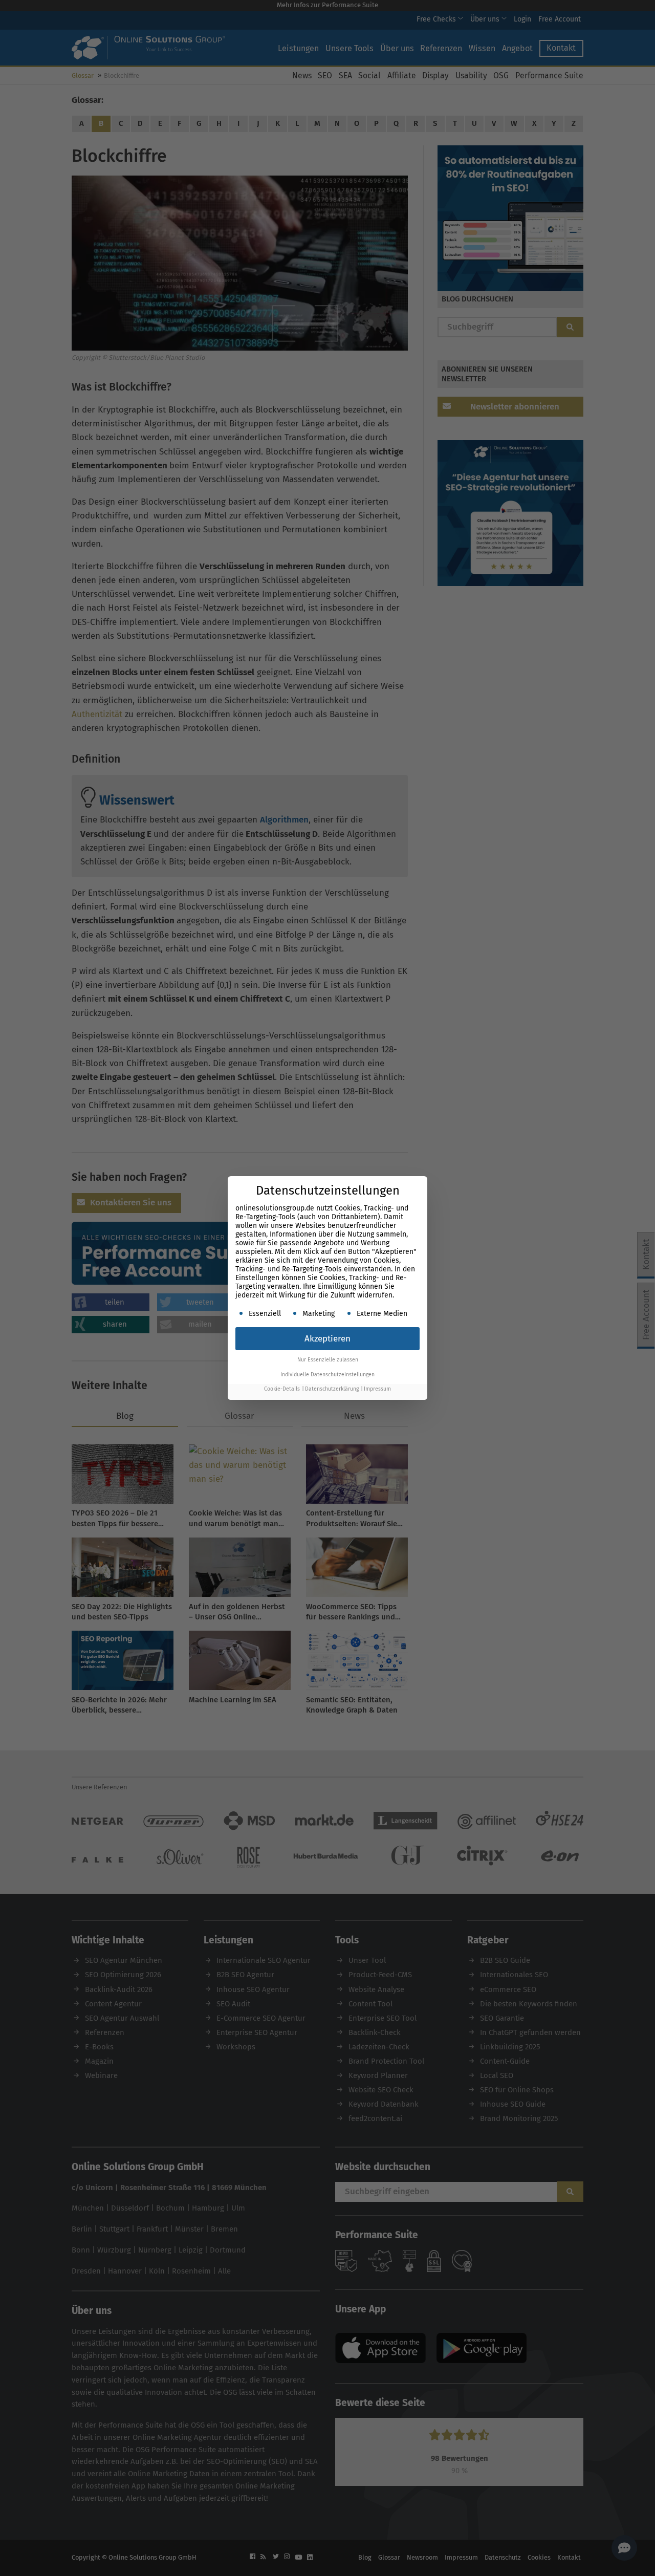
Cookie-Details (282, 1389)
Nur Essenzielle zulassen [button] (328, 1360)
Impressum (377, 1389)
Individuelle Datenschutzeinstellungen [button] (327, 1374)
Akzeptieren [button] (327, 1339)
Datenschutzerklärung (332, 1389)
